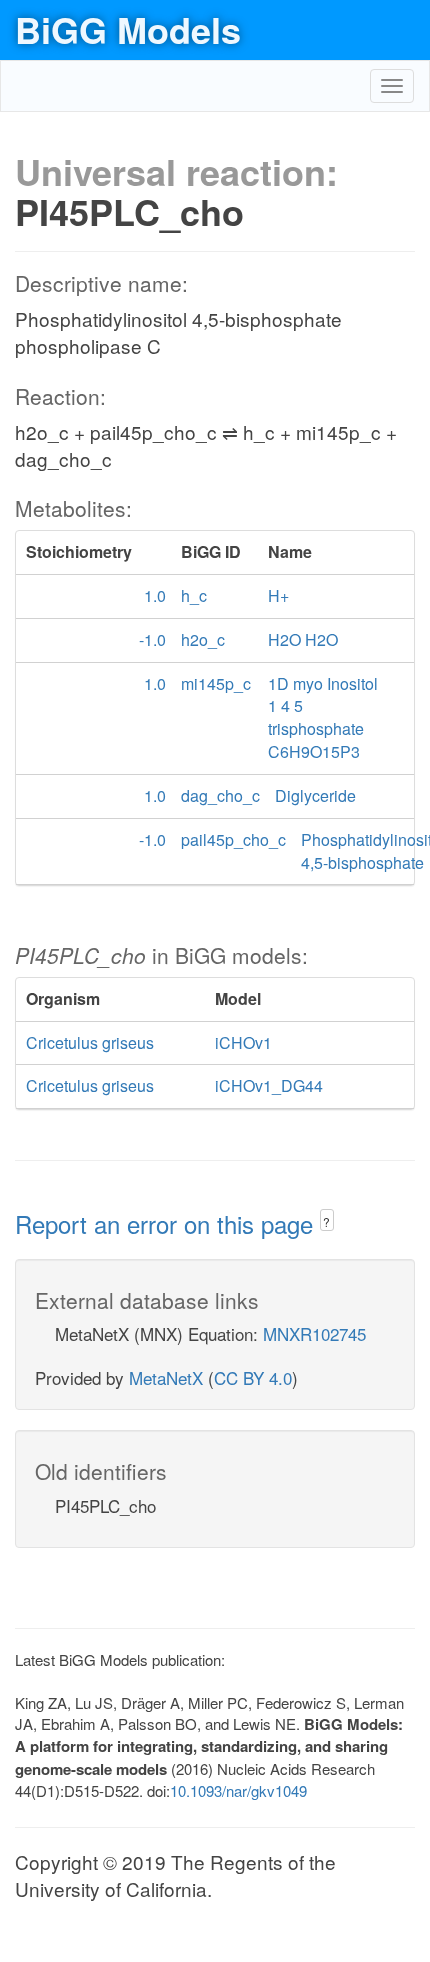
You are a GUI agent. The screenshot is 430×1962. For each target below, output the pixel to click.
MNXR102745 (314, 1333)
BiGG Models (128, 29)
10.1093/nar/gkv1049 (238, 1790)
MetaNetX (166, 1377)
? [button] (326, 1221)
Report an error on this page (167, 1223)
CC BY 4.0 (253, 1377)
